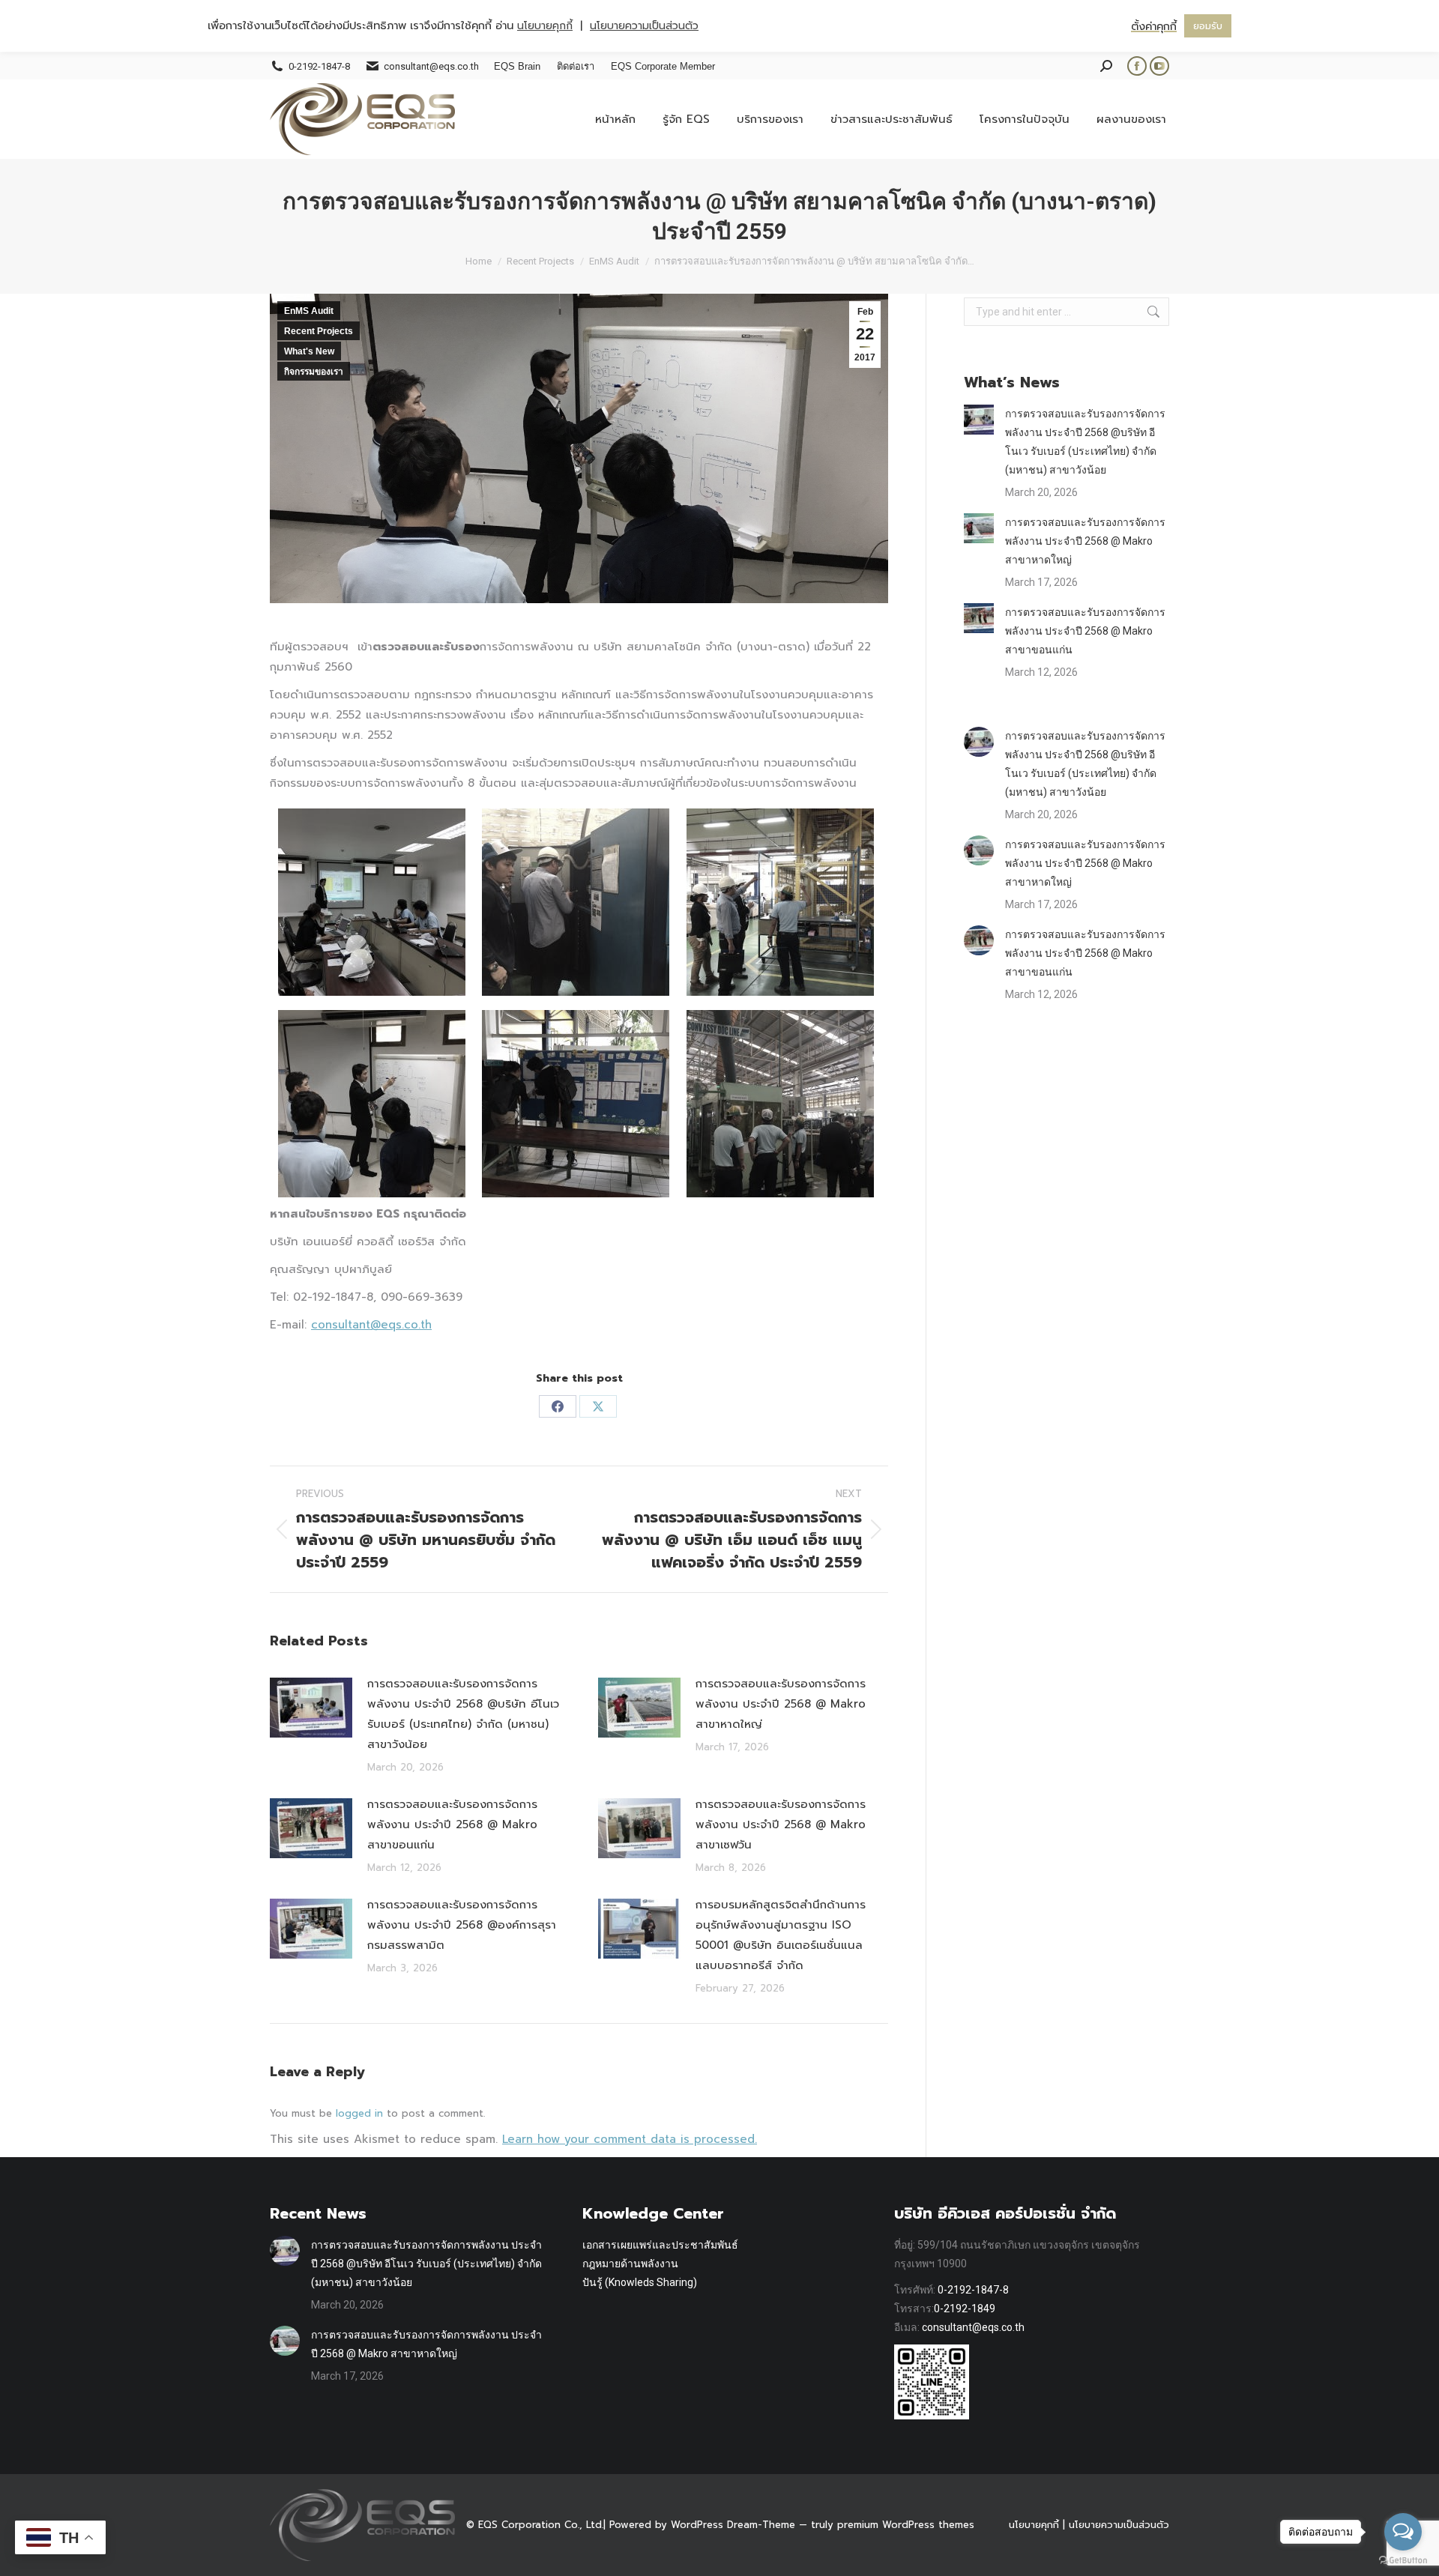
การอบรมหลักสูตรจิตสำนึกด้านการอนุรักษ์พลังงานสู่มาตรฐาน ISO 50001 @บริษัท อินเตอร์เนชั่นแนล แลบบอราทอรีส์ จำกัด (781, 1935)
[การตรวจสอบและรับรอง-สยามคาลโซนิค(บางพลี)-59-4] (372, 1104)
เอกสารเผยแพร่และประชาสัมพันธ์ (660, 2245)
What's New (309, 351)
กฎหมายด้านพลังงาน (630, 2264)
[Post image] (311, 1708)
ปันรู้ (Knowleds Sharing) (640, 2282)
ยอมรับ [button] (1208, 26)
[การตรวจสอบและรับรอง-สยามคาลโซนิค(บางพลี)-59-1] (372, 902)
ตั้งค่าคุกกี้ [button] (1154, 26)
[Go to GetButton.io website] (1403, 2561)
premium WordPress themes (906, 2525)
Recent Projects (319, 331)
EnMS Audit (309, 311)
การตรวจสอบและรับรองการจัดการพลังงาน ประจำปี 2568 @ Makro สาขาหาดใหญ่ (781, 1704)
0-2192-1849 (965, 2309)
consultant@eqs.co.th (371, 1325)
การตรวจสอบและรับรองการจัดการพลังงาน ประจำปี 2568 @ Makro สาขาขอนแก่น (452, 1824)
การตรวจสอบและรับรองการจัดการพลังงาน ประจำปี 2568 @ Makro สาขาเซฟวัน (781, 1824)
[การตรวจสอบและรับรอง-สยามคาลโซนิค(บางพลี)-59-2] (576, 902)
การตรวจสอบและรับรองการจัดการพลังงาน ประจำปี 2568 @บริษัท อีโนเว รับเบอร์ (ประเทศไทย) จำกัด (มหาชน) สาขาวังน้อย (463, 1714)
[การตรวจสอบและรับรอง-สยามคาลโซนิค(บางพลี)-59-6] (780, 1104)
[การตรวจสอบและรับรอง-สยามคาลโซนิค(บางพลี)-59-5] (576, 1104)
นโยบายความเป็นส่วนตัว (1119, 2525)
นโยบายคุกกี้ (1034, 2525)
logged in (359, 2113)
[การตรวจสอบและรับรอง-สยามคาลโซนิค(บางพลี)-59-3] (780, 902)
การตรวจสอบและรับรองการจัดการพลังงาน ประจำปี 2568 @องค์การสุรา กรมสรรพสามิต (462, 1925)
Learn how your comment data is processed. (630, 2139)
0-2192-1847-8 (973, 2290)
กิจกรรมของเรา (314, 372)
